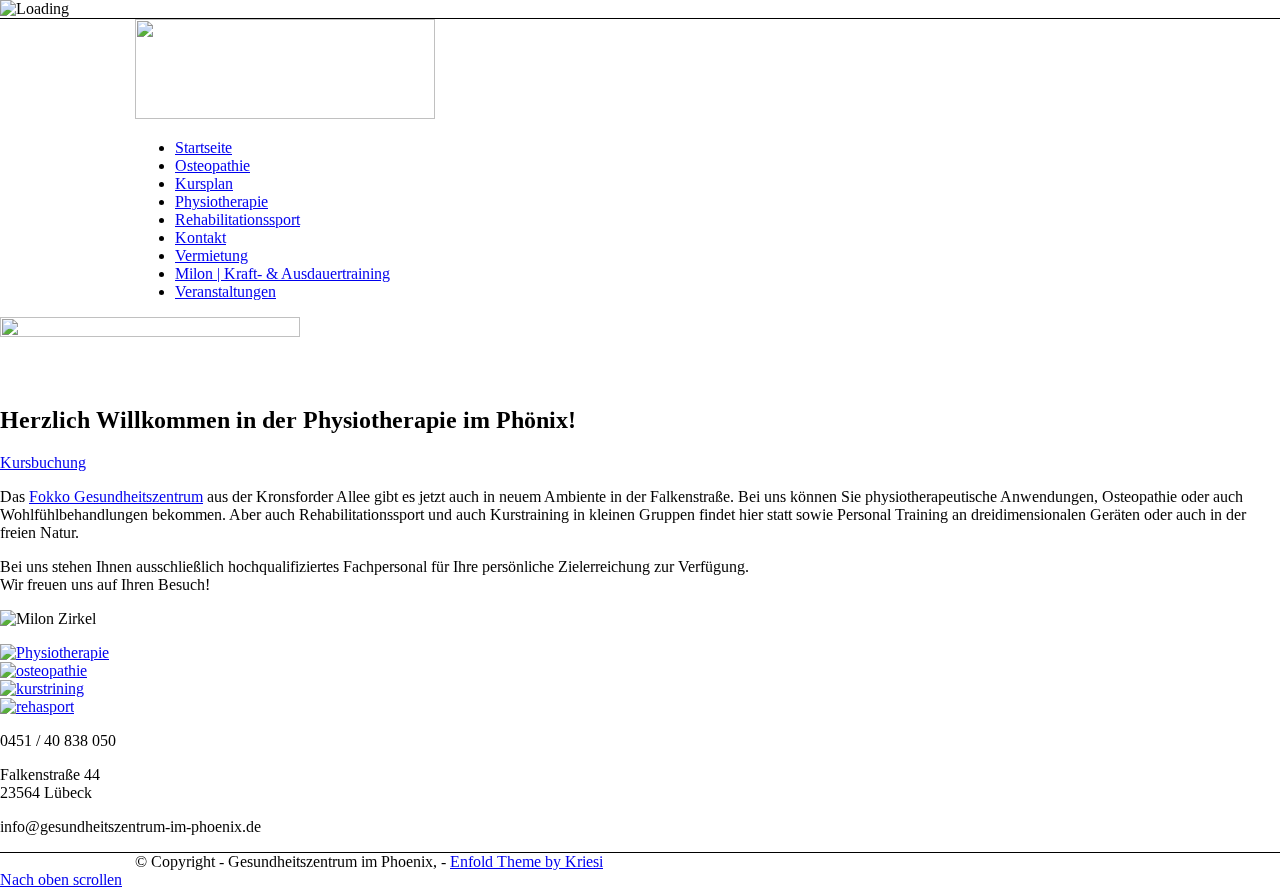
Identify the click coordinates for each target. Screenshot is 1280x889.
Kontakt (200, 237)
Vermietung (211, 255)
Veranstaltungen (225, 291)
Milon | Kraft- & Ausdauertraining (282, 273)
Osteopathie (212, 165)
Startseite (203, 147)
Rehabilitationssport (237, 219)
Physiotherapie (221, 201)
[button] (43, 462)
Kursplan (204, 183)
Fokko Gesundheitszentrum (116, 496)
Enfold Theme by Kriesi (526, 861)
